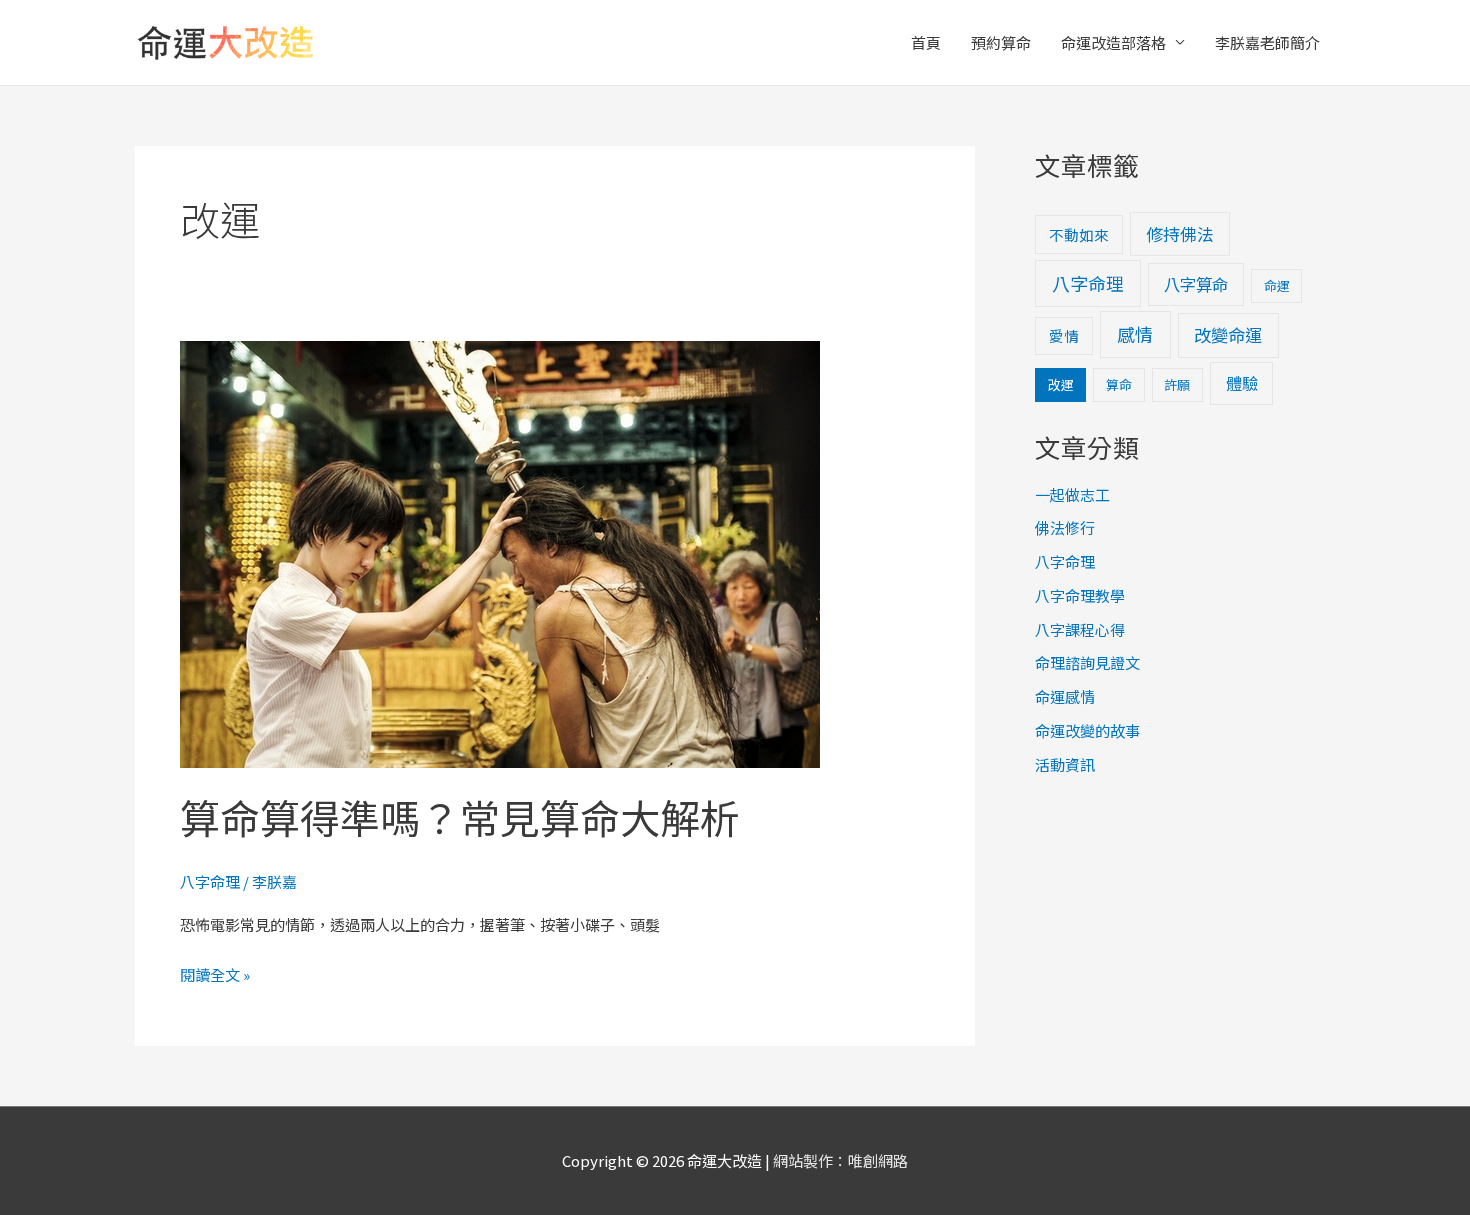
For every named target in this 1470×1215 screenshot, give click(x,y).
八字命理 (210, 881)
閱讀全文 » (215, 973)
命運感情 (1065, 696)
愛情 (1064, 335)
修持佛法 (1180, 234)
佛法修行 (1065, 527)
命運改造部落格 (1113, 42)
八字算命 (1196, 284)
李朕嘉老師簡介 (1267, 42)
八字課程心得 (1080, 629)
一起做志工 (1072, 494)
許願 (1177, 384)
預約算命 (1001, 42)
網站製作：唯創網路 (840, 1160)
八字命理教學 (1080, 595)
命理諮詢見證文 (1087, 662)
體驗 (1242, 383)
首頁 (926, 42)
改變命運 (1228, 334)
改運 (1061, 384)
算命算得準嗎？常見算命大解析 (460, 817)
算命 (1119, 384)
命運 (1277, 285)
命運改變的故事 (1087, 730)
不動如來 (1079, 234)
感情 (1135, 334)
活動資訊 (1065, 764)
